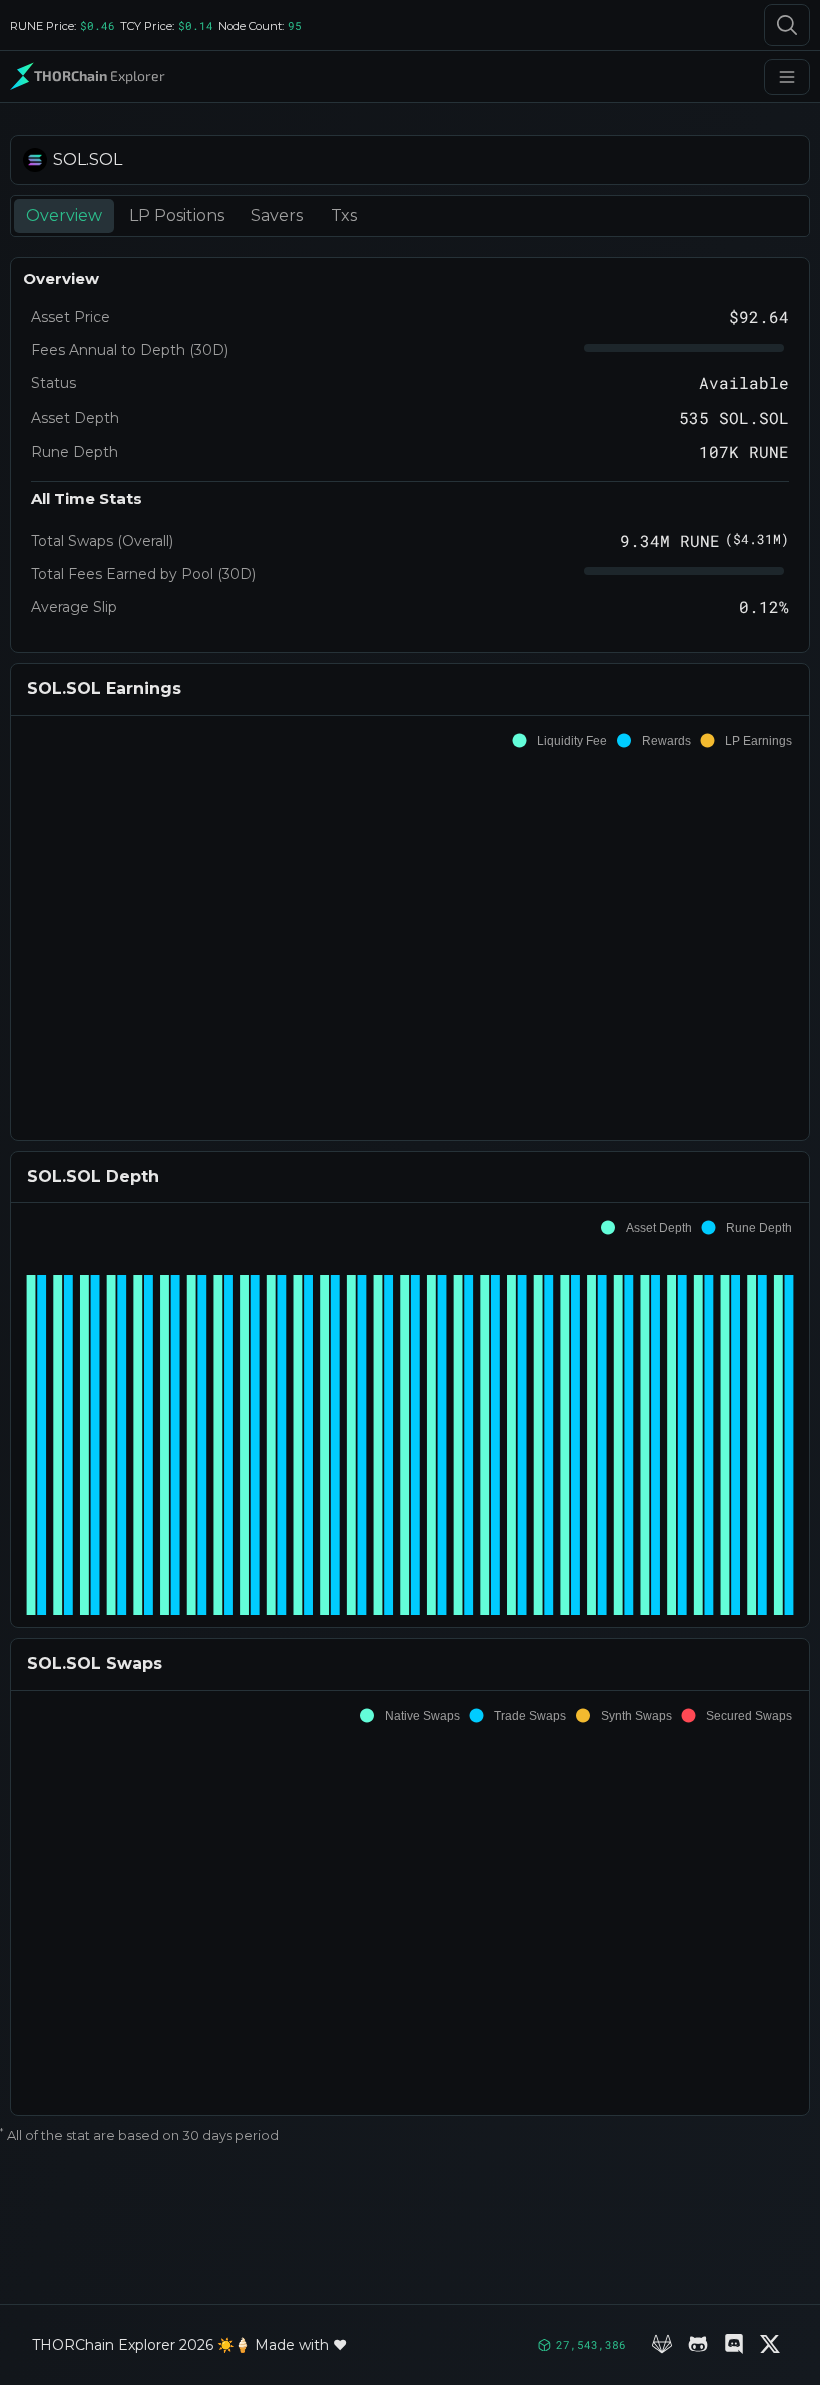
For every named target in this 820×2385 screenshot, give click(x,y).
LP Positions (176, 215)
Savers (277, 215)
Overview (64, 215)
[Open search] (787, 25)
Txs (344, 215)
